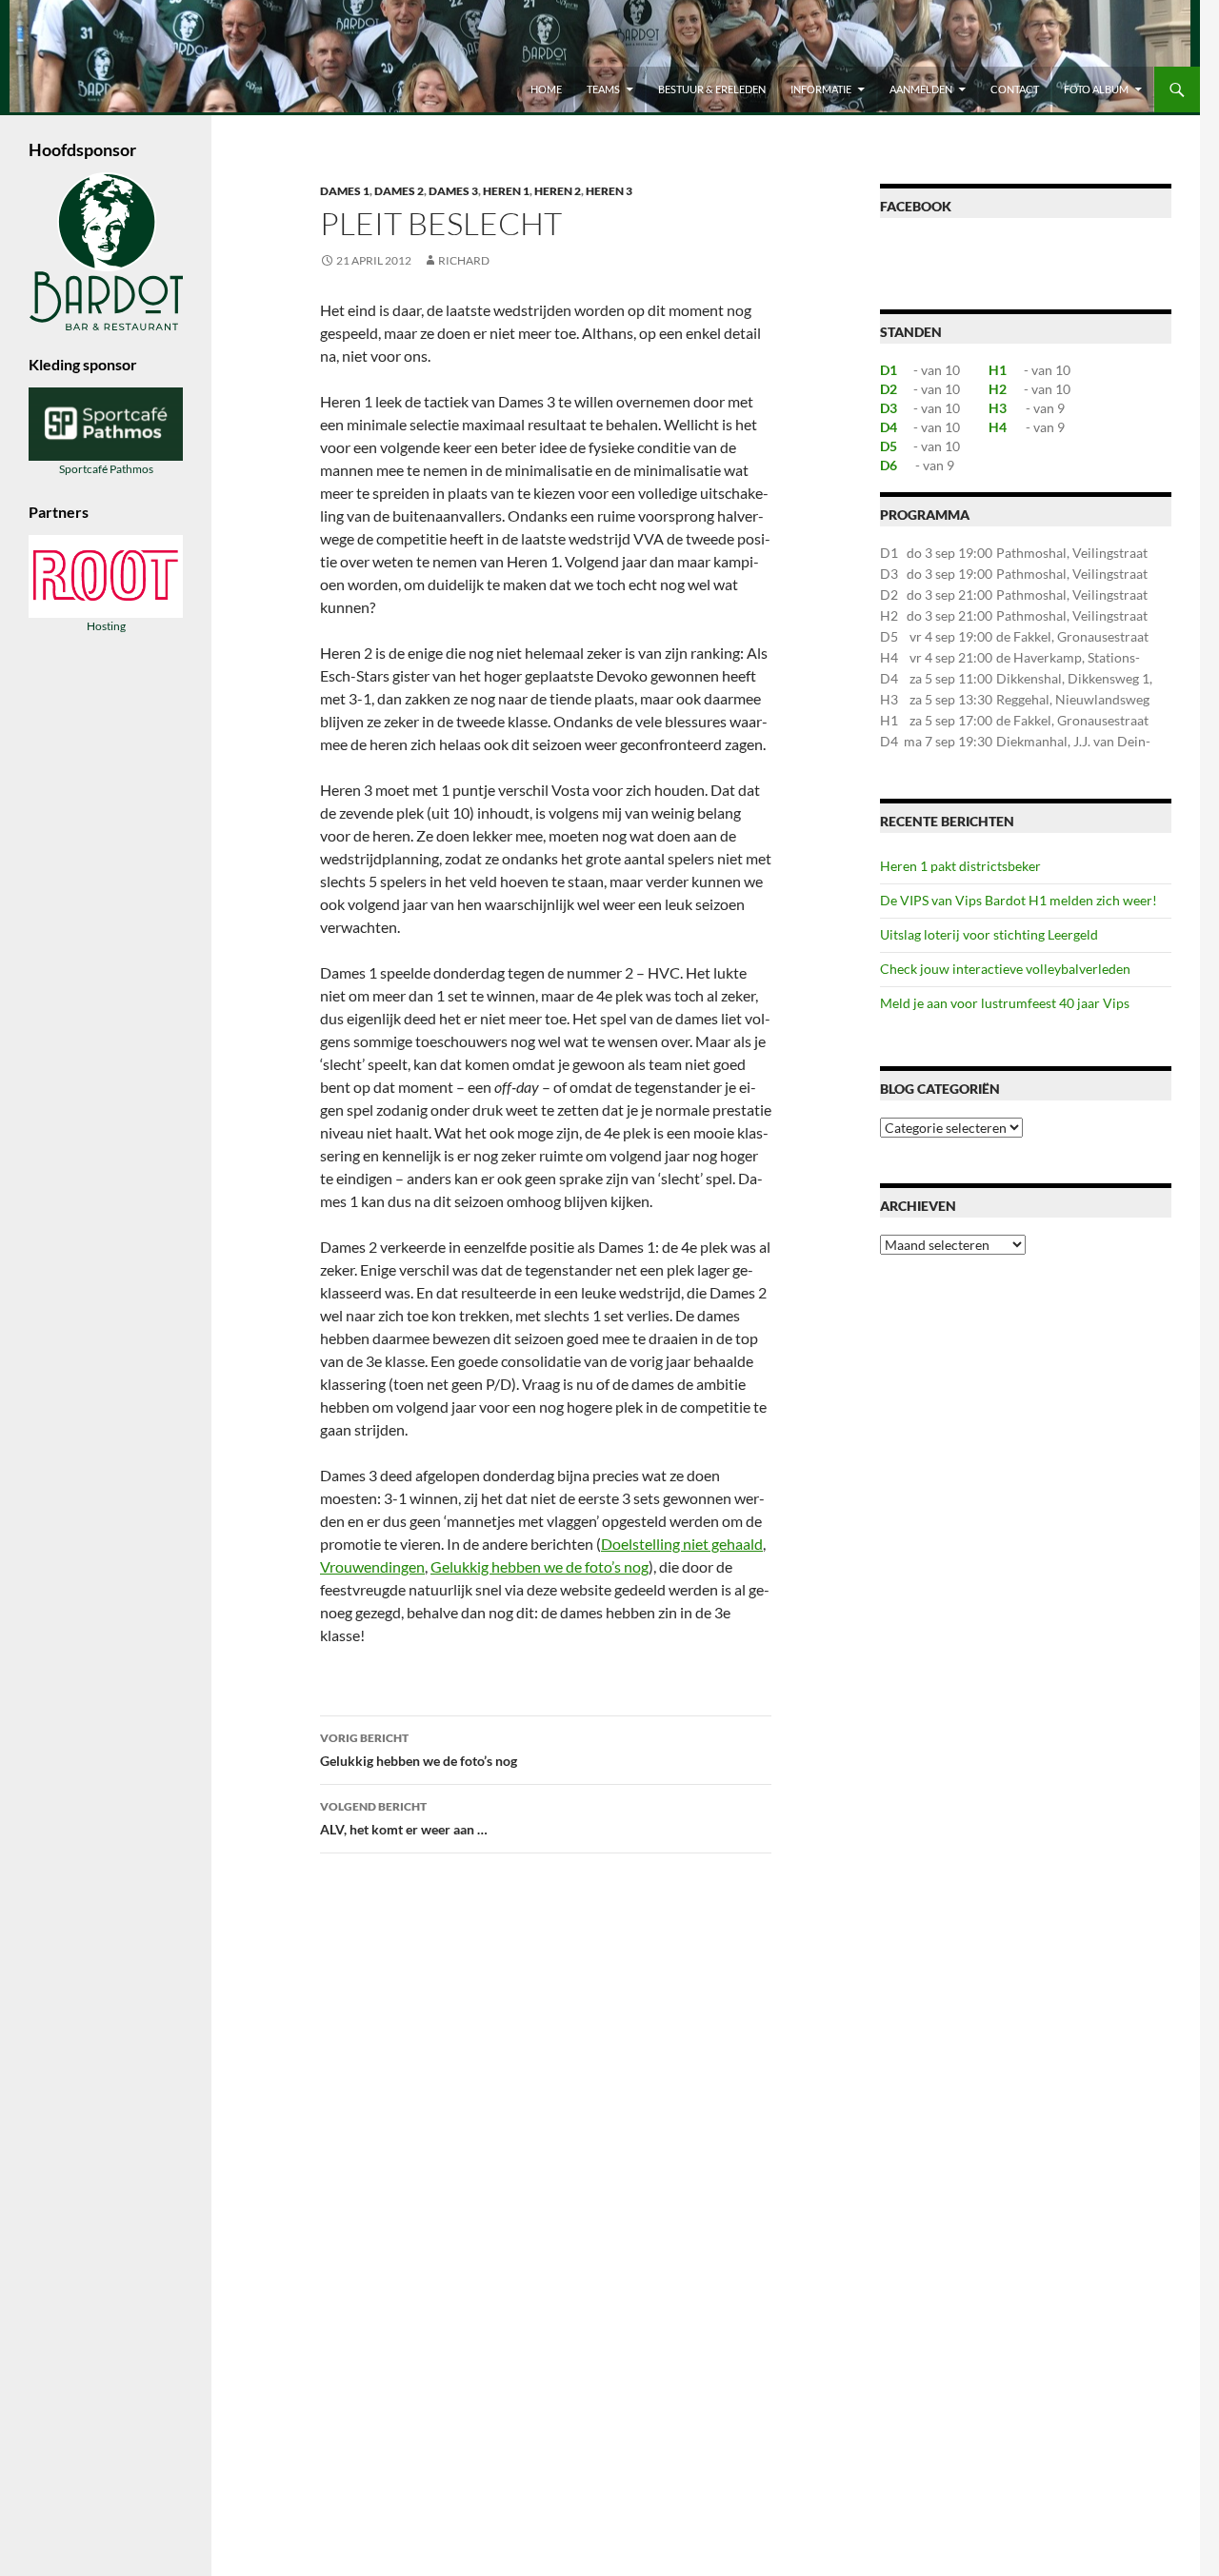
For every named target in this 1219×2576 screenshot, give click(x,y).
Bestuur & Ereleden (712, 89)
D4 (889, 427)
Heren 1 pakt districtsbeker (960, 866)
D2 (889, 389)
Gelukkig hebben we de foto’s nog (540, 1566)
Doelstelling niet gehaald (682, 1544)
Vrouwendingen (372, 1566)
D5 (889, 446)
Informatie (821, 89)
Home (546, 89)
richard (464, 260)
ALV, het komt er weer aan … (404, 1818)
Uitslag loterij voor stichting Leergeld (989, 934)
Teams (603, 89)
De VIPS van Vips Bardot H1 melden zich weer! (1019, 900)
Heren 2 (558, 191)
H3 (998, 408)
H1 (998, 370)
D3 (889, 408)
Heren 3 (609, 191)
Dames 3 (453, 191)
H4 (998, 427)
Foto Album (1096, 89)
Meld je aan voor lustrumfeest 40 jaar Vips (1005, 1003)
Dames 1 (345, 191)
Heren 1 (506, 191)
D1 (889, 370)
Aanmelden (921, 89)
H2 (998, 389)
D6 (889, 465)
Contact (1015, 89)
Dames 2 (399, 191)
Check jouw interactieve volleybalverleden (1005, 969)
